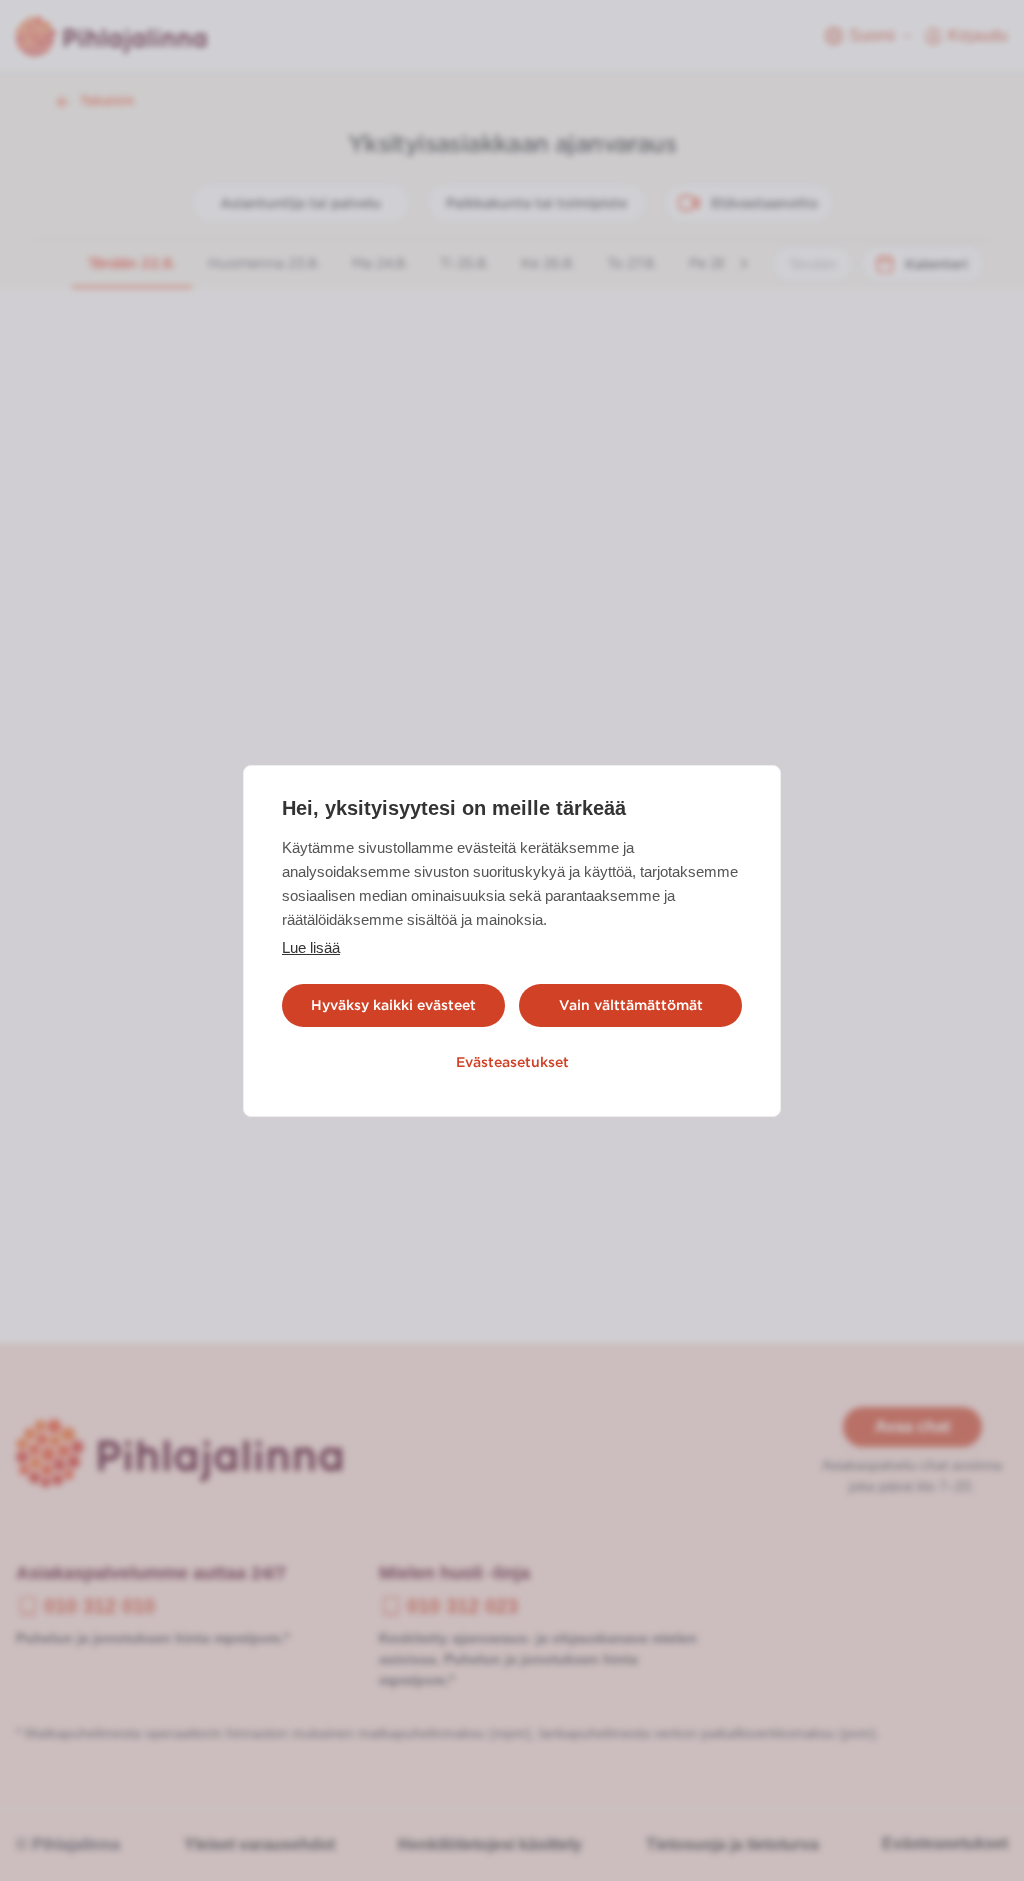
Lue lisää (311, 947)
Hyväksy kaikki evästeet (393, 1005)
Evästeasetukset (512, 1062)
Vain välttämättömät (631, 1005)
